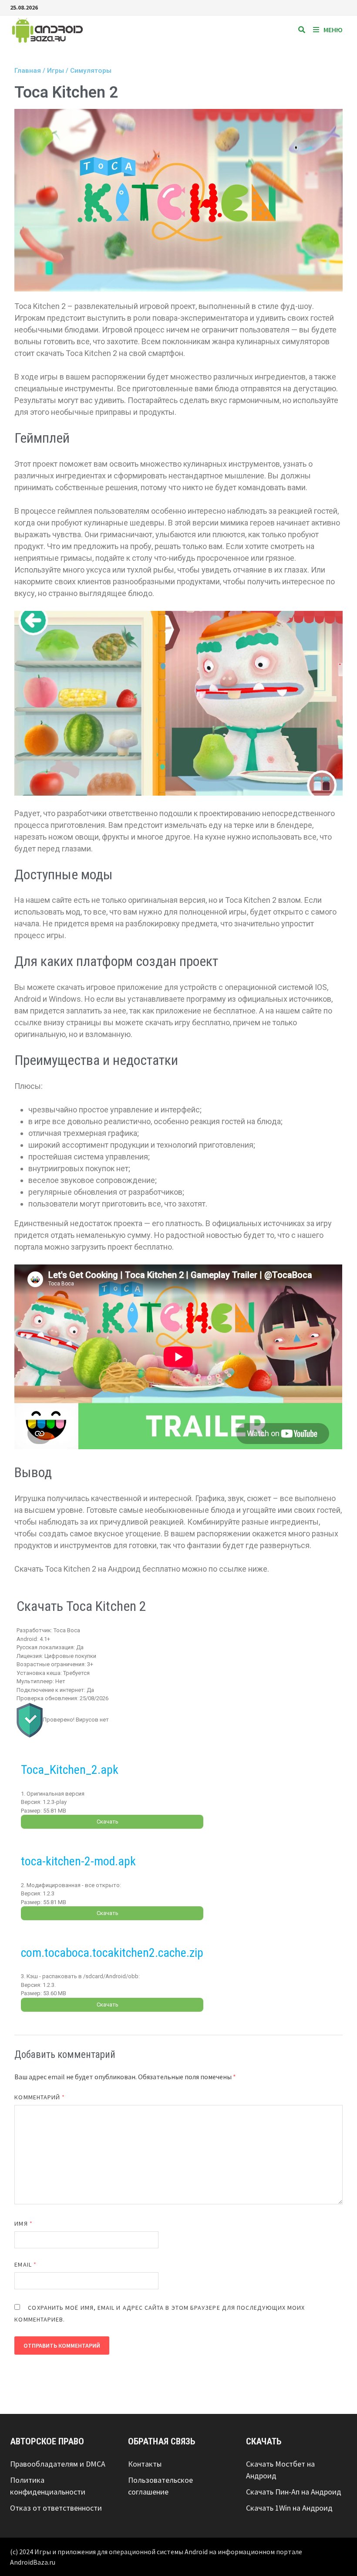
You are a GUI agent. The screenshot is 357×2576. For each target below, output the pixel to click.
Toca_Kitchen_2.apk (70, 1770)
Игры (56, 71)
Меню (333, 30)
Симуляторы (91, 71)
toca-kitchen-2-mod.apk (78, 1861)
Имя (23, 2223)
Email (25, 2264)
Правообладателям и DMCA (58, 2464)
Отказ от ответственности (56, 2508)
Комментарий (40, 2097)
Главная (28, 71)
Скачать (108, 1822)
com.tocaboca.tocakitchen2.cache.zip (112, 1953)
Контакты (145, 2464)
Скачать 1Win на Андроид (289, 2508)
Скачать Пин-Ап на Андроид (294, 2492)
